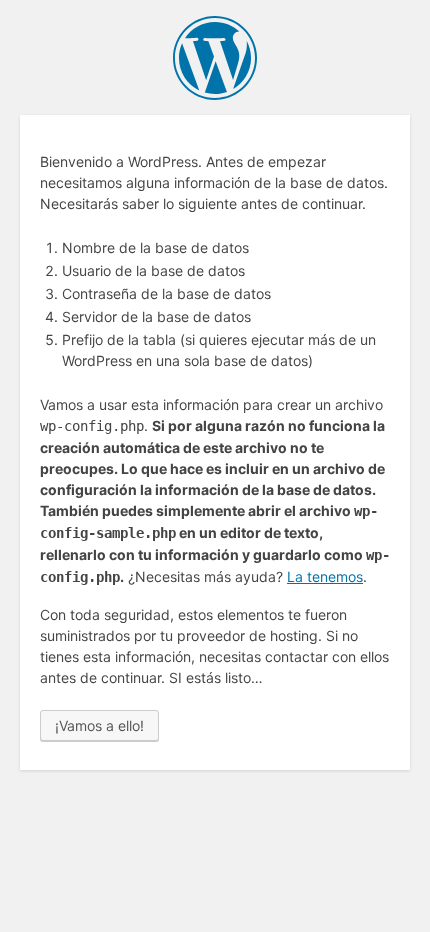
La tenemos (325, 576)
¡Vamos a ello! (99, 725)
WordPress (215, 58)
